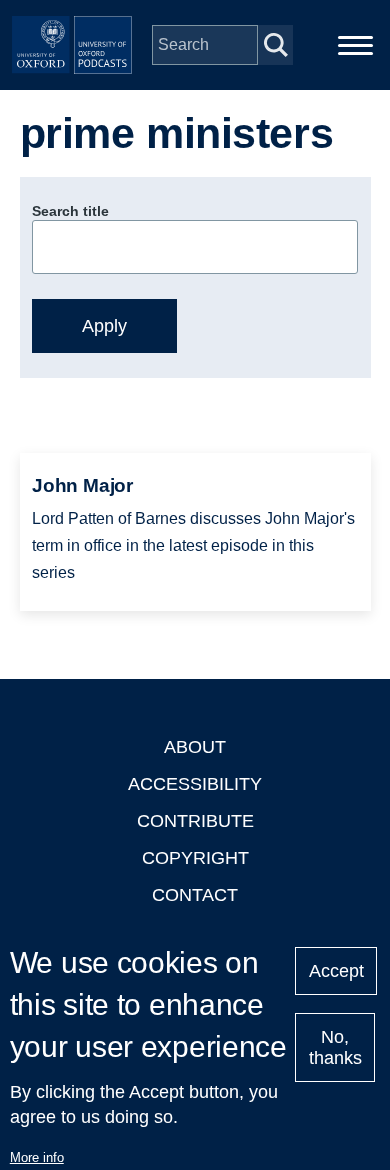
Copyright (195, 858)
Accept (336, 971)
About (195, 747)
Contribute (195, 821)
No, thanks (335, 1047)
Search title (70, 211)
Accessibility (195, 784)
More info (37, 1157)
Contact (195, 895)
